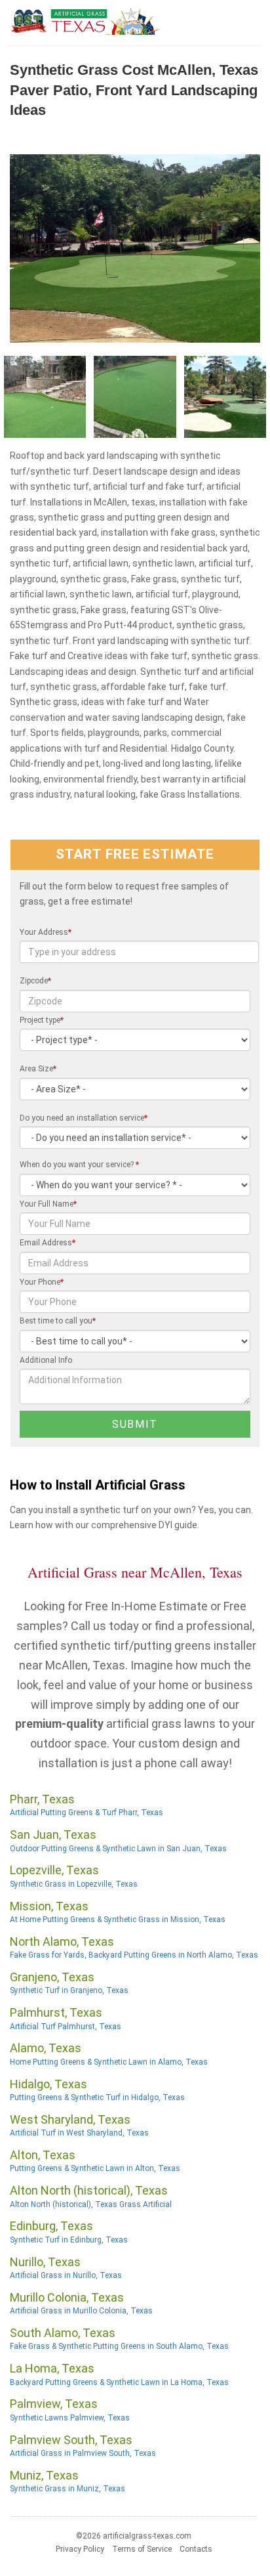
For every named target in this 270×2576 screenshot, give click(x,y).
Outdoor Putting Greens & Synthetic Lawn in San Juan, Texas (118, 1849)
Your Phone (42, 1282)
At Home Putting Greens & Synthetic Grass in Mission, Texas (118, 1920)
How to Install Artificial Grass (98, 1485)
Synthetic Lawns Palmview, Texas (70, 2418)
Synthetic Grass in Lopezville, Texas (74, 1884)
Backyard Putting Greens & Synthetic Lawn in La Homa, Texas (119, 2382)
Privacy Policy (80, 2549)
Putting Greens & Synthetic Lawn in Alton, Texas (95, 2168)
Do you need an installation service (84, 1118)
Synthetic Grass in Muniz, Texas (67, 2489)
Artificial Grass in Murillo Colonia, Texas (81, 2311)
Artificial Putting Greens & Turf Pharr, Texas (87, 1813)
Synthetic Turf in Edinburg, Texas (69, 2240)
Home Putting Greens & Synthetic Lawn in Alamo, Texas (109, 2062)
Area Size (38, 1069)
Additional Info (46, 1360)
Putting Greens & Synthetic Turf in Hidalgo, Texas (97, 2097)
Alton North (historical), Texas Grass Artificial (91, 2204)
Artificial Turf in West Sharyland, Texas (79, 2133)
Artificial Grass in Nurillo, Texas (66, 2275)
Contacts (196, 2549)
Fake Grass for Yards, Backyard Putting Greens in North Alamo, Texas (134, 1955)
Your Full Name (48, 1204)
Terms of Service (142, 2549)
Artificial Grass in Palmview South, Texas (83, 2453)
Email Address (48, 1243)
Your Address (46, 932)
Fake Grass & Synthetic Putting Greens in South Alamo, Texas (119, 2346)
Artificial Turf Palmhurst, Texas (66, 2027)
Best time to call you (58, 1321)
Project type (42, 1020)
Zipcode (35, 981)
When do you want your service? (79, 1165)
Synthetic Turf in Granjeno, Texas (69, 1990)
